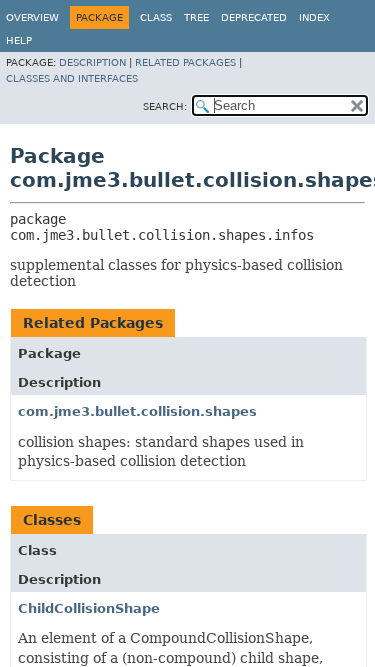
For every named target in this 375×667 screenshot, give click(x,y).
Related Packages (185, 62)
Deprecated (254, 17)
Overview (32, 17)
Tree (196, 17)
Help (19, 40)
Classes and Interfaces (72, 78)
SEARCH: (165, 106)
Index (314, 17)
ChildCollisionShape (89, 608)
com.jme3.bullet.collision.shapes (137, 411)
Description (92, 62)
